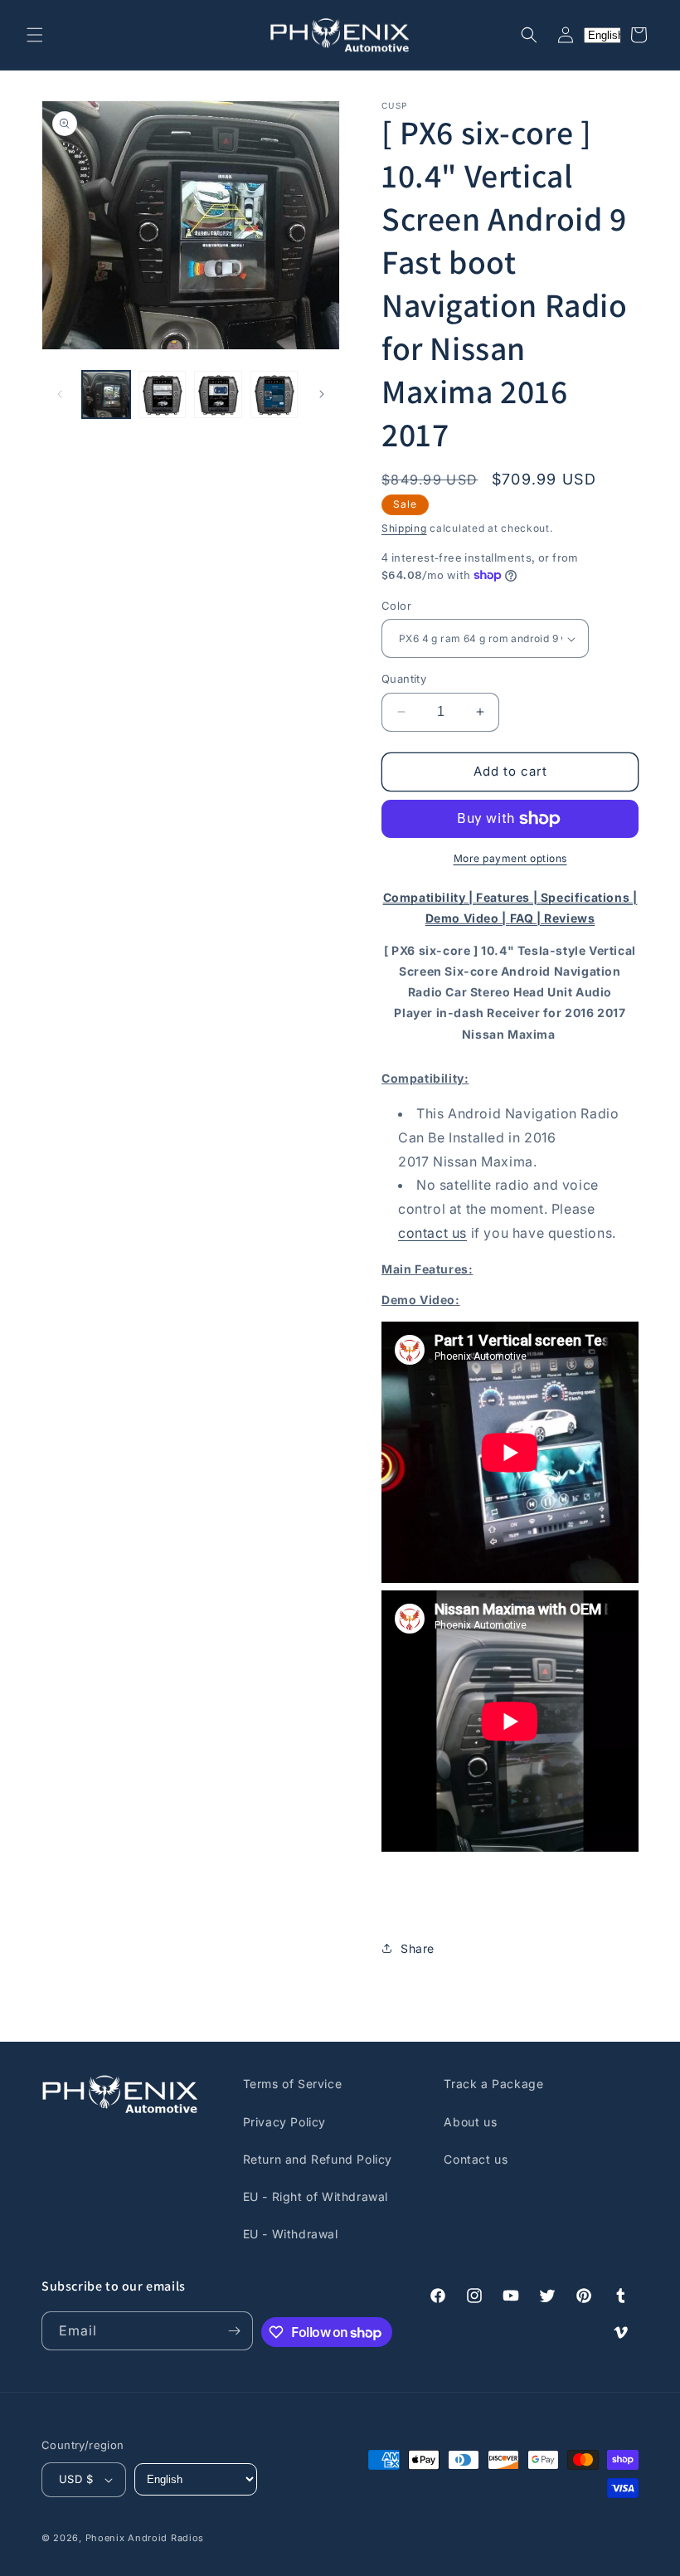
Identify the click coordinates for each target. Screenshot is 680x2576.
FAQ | (527, 918)
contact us (432, 1233)
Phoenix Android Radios (145, 2538)
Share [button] (418, 1948)
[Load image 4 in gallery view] (274, 395)
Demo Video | (468, 918)
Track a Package (493, 2084)
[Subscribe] (234, 2331)
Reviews (569, 918)
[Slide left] (60, 394)
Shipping (404, 528)
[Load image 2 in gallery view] (163, 395)
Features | (508, 897)
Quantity (404, 679)
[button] (35, 35)
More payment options (510, 858)
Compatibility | (430, 897)
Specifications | (589, 897)
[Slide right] (322, 394)
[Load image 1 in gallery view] (106, 395)
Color (396, 606)
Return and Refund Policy (318, 2159)
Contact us (476, 2159)
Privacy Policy (284, 2122)
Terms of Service (293, 2084)
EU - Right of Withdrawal (316, 2196)
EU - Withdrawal (291, 2234)
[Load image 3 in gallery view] (218, 395)
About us (470, 2122)
